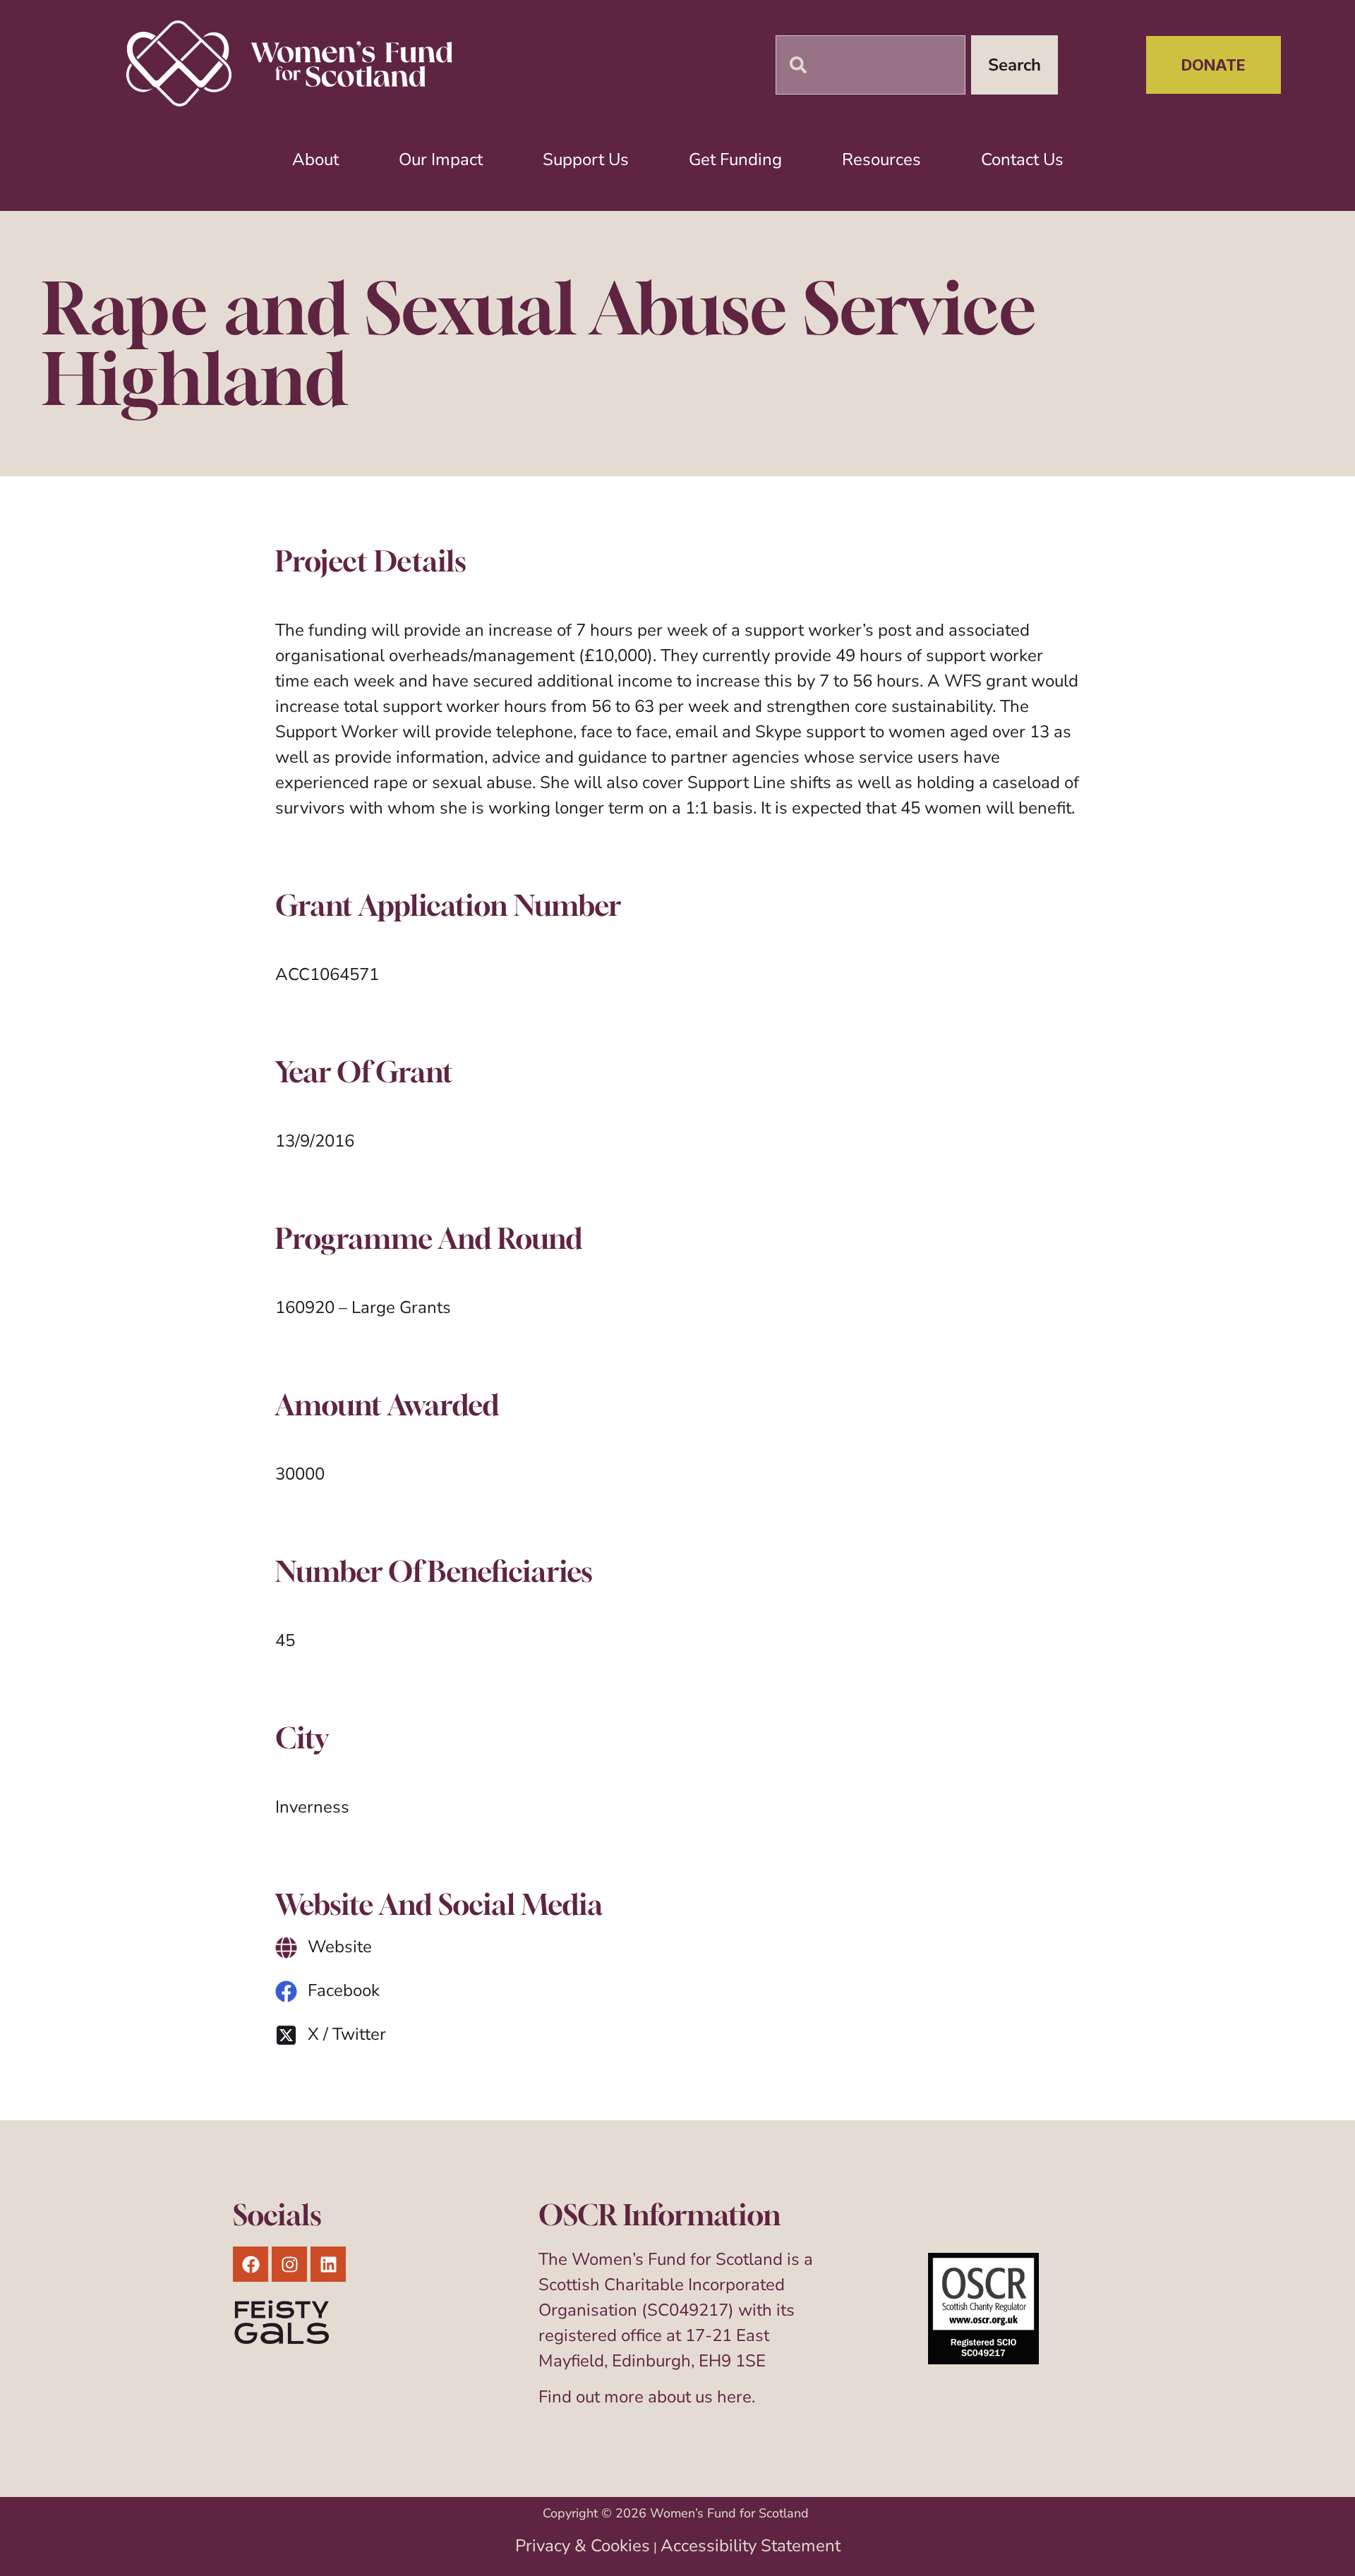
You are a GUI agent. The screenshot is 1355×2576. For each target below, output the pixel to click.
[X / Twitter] (286, 2035)
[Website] (286, 1948)
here (734, 2397)
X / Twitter (347, 2034)
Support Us (586, 159)
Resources (881, 159)
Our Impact (441, 159)
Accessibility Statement (751, 2546)
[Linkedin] (328, 2264)
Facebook (344, 1990)
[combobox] (871, 65)
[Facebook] (286, 1991)
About (315, 159)
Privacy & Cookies (583, 2546)
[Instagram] (289, 2264)
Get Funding (735, 159)
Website (340, 1947)
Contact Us (1022, 159)
